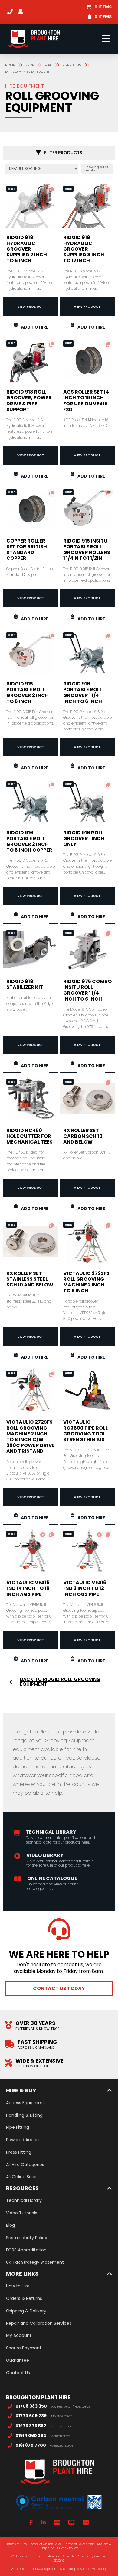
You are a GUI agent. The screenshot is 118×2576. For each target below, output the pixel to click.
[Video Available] (43, 1535)
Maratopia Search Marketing (85, 2569)
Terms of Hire (17, 2544)
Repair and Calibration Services (39, 2323)
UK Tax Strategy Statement (35, 2262)
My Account (19, 2335)
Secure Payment (24, 2348)
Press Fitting (19, 2152)
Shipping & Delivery (26, 2311)
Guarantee (18, 2360)
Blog (10, 2225)
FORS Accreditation (26, 2250)
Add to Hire (35, 327)
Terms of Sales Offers (79, 2544)
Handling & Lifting (24, 2115)
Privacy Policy (67, 2548)
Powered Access (23, 2140)
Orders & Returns (24, 2298)
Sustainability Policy (27, 2238)
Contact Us (18, 2373)
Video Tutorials (22, 2213)
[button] (99, 7)
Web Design (20, 2569)
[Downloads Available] (51, 190)
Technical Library (24, 2200)
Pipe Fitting (18, 2127)
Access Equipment (26, 2103)
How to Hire (18, 2286)
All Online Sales (22, 2177)
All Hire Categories (25, 2165)
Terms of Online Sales (45, 2544)
